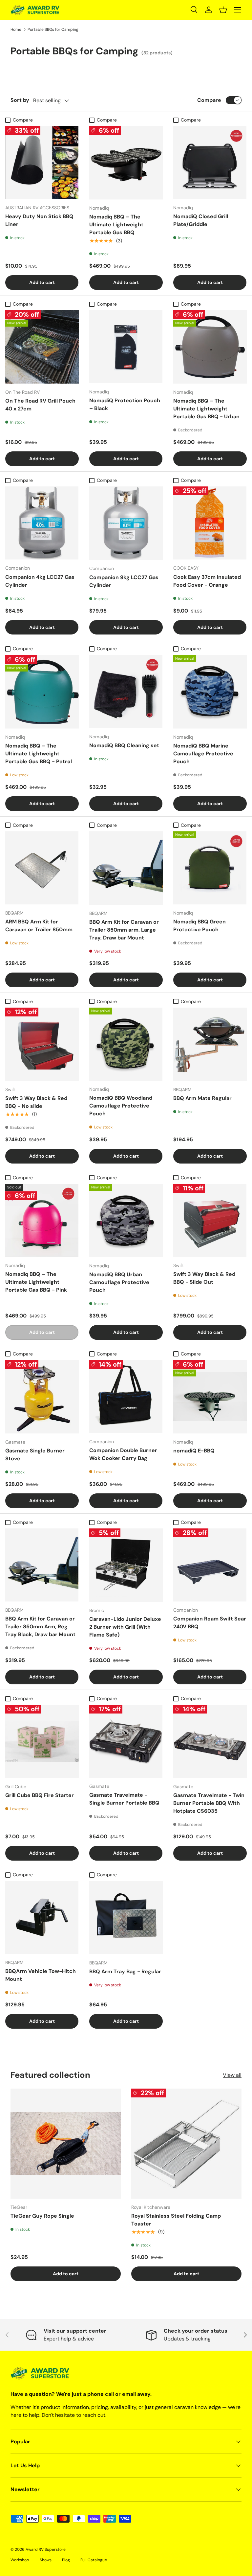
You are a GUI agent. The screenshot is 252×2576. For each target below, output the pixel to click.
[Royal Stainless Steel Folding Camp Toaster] (186, 2144)
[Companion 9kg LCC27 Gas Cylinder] (126, 523)
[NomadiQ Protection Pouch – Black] (126, 347)
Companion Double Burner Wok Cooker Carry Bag (123, 1454)
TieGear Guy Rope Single (42, 2216)
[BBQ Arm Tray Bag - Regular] (126, 1918)
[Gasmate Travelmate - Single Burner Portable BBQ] (126, 1741)
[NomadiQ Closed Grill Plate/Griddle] (210, 163)
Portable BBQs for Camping (53, 29)
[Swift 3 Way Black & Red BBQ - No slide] (42, 1044)
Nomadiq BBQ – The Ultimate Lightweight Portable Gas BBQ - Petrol (39, 754)
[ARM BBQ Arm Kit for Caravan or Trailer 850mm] (42, 868)
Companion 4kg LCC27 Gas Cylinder (40, 581)
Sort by (20, 100)
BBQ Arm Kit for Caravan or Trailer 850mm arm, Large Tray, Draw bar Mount (124, 930)
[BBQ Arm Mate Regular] (210, 1044)
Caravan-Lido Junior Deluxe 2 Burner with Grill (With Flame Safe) (125, 1627)
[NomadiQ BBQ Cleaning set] (126, 692)
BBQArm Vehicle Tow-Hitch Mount (41, 1975)
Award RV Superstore (46, 2549)
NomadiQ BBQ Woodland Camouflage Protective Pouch (121, 1106)
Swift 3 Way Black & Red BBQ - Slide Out (204, 1278)
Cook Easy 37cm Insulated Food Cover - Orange (207, 581)
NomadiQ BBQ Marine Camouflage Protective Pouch (203, 754)
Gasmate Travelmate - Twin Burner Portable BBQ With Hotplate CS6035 (209, 1803)
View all (232, 2075)
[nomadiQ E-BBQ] (210, 1397)
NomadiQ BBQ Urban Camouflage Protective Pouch (119, 1282)
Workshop (20, 2560)
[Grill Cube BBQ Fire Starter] (42, 1741)
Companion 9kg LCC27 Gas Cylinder (124, 581)
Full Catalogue (94, 2560)
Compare (209, 100)
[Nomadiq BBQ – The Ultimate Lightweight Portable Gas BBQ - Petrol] (42, 692)
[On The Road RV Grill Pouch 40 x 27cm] (42, 347)
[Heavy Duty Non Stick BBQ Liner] (42, 163)
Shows (46, 2560)
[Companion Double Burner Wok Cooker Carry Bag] (126, 1397)
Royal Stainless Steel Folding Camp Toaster (176, 2220)
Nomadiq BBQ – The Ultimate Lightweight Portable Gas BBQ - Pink (36, 1282)
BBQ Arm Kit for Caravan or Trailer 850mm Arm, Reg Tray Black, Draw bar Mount (40, 1627)
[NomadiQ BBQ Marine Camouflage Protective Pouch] (210, 692)
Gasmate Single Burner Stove (35, 1455)
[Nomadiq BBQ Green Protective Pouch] (210, 868)
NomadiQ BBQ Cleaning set (124, 745)
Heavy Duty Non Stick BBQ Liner (39, 220)
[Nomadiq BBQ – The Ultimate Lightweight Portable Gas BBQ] (126, 163)
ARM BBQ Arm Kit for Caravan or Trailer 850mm (39, 926)
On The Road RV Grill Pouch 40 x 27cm (40, 405)
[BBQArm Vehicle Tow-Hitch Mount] (42, 1917)
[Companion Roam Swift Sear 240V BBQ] (210, 1565)
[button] (223, 10)
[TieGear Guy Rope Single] (66, 2144)
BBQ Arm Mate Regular (202, 1098)
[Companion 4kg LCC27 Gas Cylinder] (42, 523)
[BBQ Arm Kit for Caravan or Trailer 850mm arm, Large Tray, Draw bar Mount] (126, 868)
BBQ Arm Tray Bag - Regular (125, 1971)
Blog (66, 2560)
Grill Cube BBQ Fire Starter (40, 1795)
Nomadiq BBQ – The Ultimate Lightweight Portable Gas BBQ (116, 225)
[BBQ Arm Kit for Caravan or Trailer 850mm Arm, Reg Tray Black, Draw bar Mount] (42, 1565)
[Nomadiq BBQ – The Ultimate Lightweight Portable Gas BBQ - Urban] (210, 347)
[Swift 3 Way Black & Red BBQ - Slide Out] (210, 1220)
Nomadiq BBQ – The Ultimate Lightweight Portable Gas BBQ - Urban (206, 409)
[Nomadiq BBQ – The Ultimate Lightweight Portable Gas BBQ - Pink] (42, 1220)
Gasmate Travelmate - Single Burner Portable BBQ (124, 1799)
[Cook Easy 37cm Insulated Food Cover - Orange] (210, 523)
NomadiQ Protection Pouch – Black (125, 404)
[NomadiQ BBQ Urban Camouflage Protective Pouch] (126, 1221)
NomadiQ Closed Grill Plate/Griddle (201, 220)
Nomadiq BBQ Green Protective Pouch (199, 926)
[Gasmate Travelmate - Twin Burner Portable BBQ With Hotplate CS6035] (210, 1741)
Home (16, 29)
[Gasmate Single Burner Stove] (42, 1397)
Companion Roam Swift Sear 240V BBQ (210, 1623)
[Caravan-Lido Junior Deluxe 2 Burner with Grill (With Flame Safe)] (126, 1565)
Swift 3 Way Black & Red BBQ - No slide (36, 1102)
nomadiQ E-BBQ (194, 1451)
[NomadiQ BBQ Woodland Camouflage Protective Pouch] (126, 1044)
